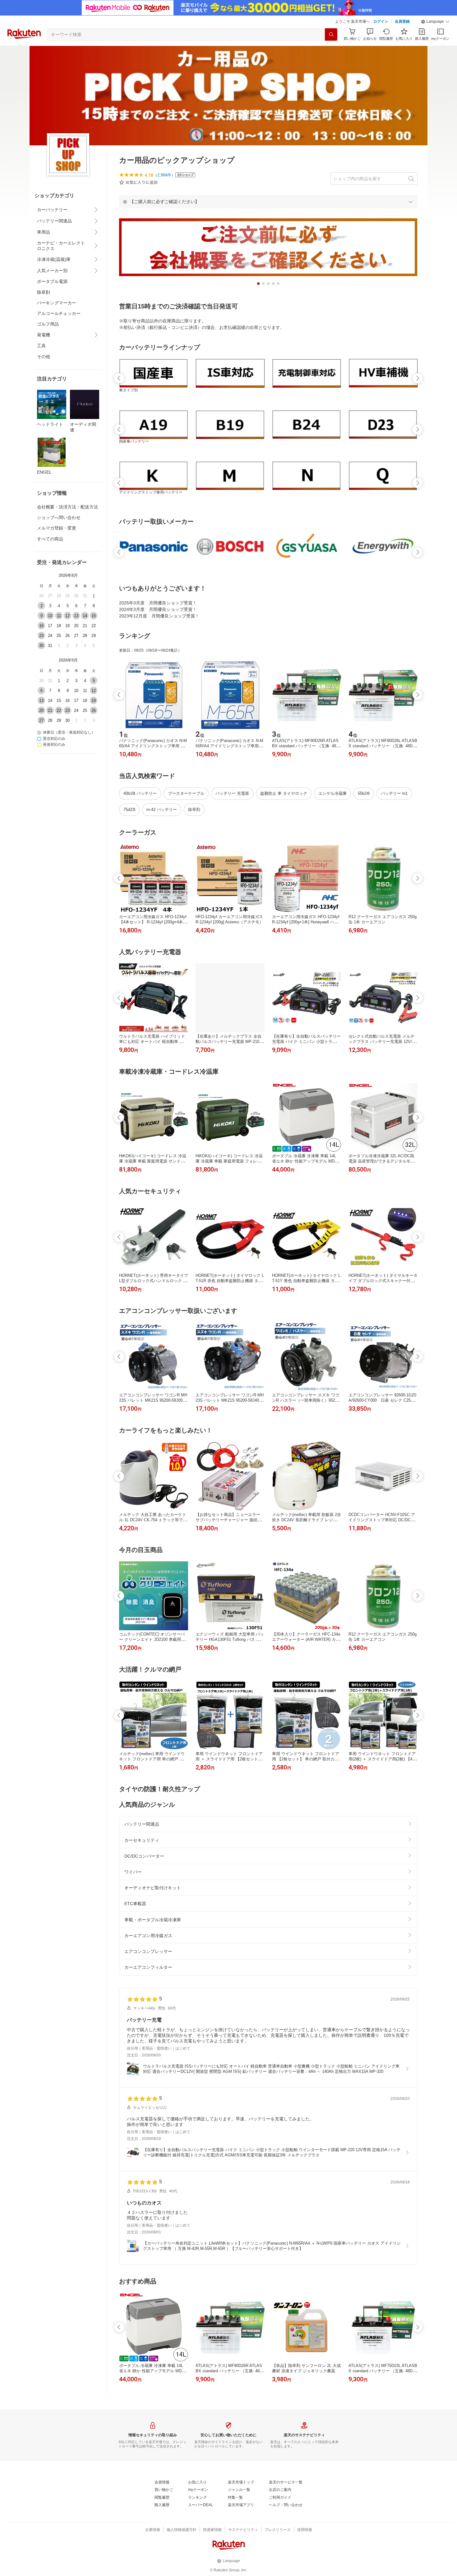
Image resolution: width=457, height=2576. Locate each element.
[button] (435, 22)
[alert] (268, 202)
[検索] (331, 34)
